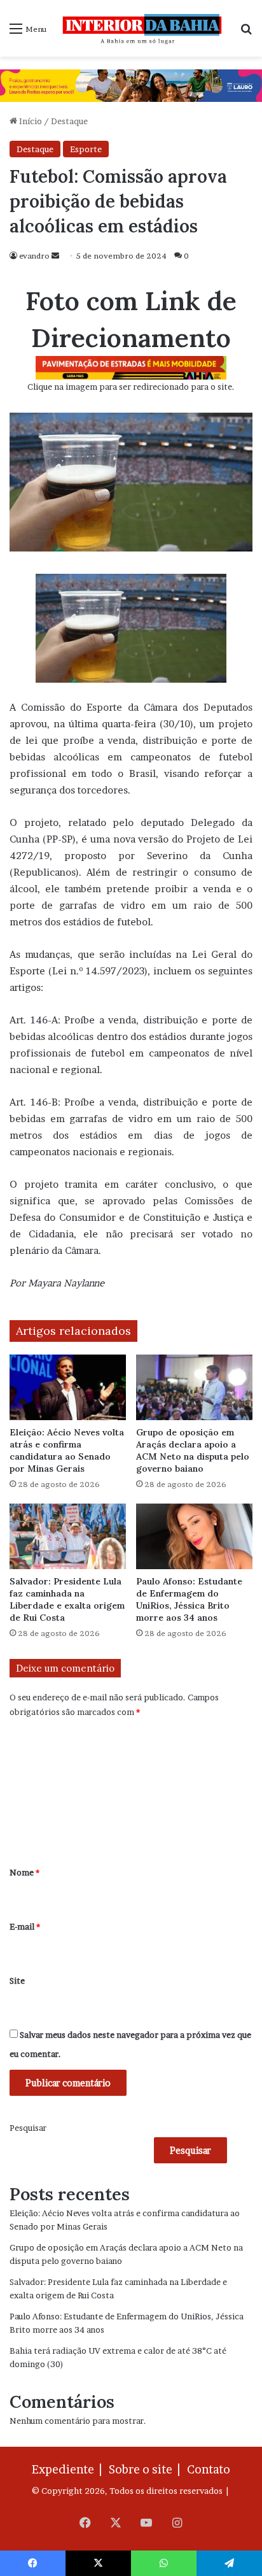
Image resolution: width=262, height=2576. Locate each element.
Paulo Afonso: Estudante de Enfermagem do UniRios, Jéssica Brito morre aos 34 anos (189, 1599)
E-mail (25, 1926)
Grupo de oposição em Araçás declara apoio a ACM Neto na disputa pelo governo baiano (193, 1450)
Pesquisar (28, 2128)
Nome (24, 1872)
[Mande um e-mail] (55, 256)
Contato (209, 2469)
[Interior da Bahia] (143, 28)
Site (17, 1981)
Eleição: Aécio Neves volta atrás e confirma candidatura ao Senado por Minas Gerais (67, 1450)
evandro (34, 256)
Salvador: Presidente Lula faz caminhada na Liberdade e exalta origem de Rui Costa (67, 1599)
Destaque (69, 121)
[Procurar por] (246, 33)
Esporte (86, 149)
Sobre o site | (147, 2469)
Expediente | (69, 2469)
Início (30, 121)
